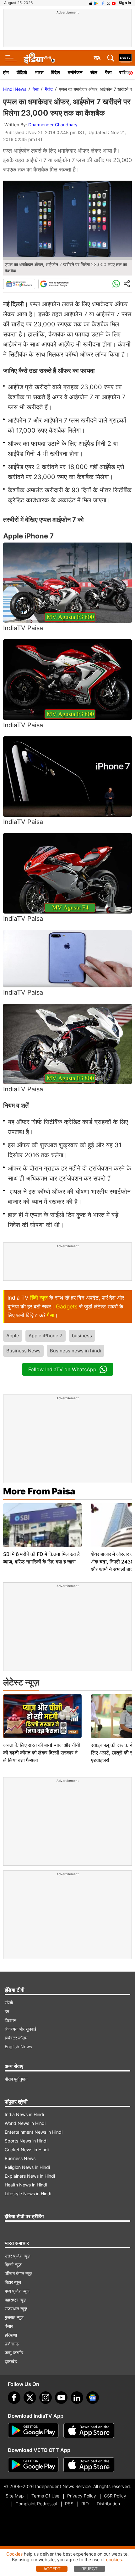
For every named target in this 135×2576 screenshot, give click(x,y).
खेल (94, 72)
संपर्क (9, 2003)
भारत (39, 72)
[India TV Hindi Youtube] (114, 3)
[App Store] (89, 2431)
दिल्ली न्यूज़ (13, 2265)
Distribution (108, 2504)
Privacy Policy (82, 2496)
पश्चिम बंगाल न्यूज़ (19, 2273)
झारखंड (11, 2361)
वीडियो (22, 72)
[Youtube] (61, 2398)
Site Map (15, 2496)
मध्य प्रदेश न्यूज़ (17, 2291)
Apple (13, 1336)
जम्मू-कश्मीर (14, 2352)
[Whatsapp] (116, 284)
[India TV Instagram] (46, 2398)
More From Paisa (39, 1491)
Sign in (125, 3)
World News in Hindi (25, 2123)
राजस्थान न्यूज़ (16, 2309)
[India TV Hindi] (39, 58)
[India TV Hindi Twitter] (108, 3)
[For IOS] (89, 2465)
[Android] (96, 3)
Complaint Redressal (36, 2504)
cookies (114, 2560)
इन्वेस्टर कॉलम (16, 2038)
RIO (85, 2504)
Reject (89, 2569)
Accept (52, 2569)
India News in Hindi (24, 2114)
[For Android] (33, 2465)
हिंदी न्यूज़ (39, 1298)
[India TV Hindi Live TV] (125, 58)
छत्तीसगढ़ (12, 2344)
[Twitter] (30, 2398)
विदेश (56, 72)
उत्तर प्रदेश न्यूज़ (18, 2256)
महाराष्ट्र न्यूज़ (16, 2300)
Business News (23, 1351)
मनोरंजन (75, 72)
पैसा (108, 72)
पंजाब (9, 2326)
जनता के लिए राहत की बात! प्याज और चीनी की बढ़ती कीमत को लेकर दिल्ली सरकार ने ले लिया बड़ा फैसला (42, 1753)
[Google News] (19, 284)
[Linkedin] (77, 2398)
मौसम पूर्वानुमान (16, 2079)
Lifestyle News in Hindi (28, 2194)
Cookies (14, 2554)
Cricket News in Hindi (27, 2150)
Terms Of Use (45, 2496)
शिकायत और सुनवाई (21, 2029)
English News (18, 2047)
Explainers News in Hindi (30, 2176)
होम (6, 72)
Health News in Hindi (26, 2185)
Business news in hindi (76, 1351)
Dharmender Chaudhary (53, 125)
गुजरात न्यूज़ (14, 2317)
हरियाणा (11, 2335)
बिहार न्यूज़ (13, 2282)
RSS (69, 2504)
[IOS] (91, 3)
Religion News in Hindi (27, 2167)
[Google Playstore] (33, 2431)
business (82, 1336)
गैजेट (49, 89)
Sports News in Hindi (26, 2141)
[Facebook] (14, 2398)
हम (7, 2011)
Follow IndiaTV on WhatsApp (62, 1369)
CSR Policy (115, 2496)
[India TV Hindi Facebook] (103, 3)
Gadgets (67, 1307)
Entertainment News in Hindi (34, 2132)
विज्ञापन (11, 2020)
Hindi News (15, 89)
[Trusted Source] (54, 284)
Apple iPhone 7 (46, 1336)
